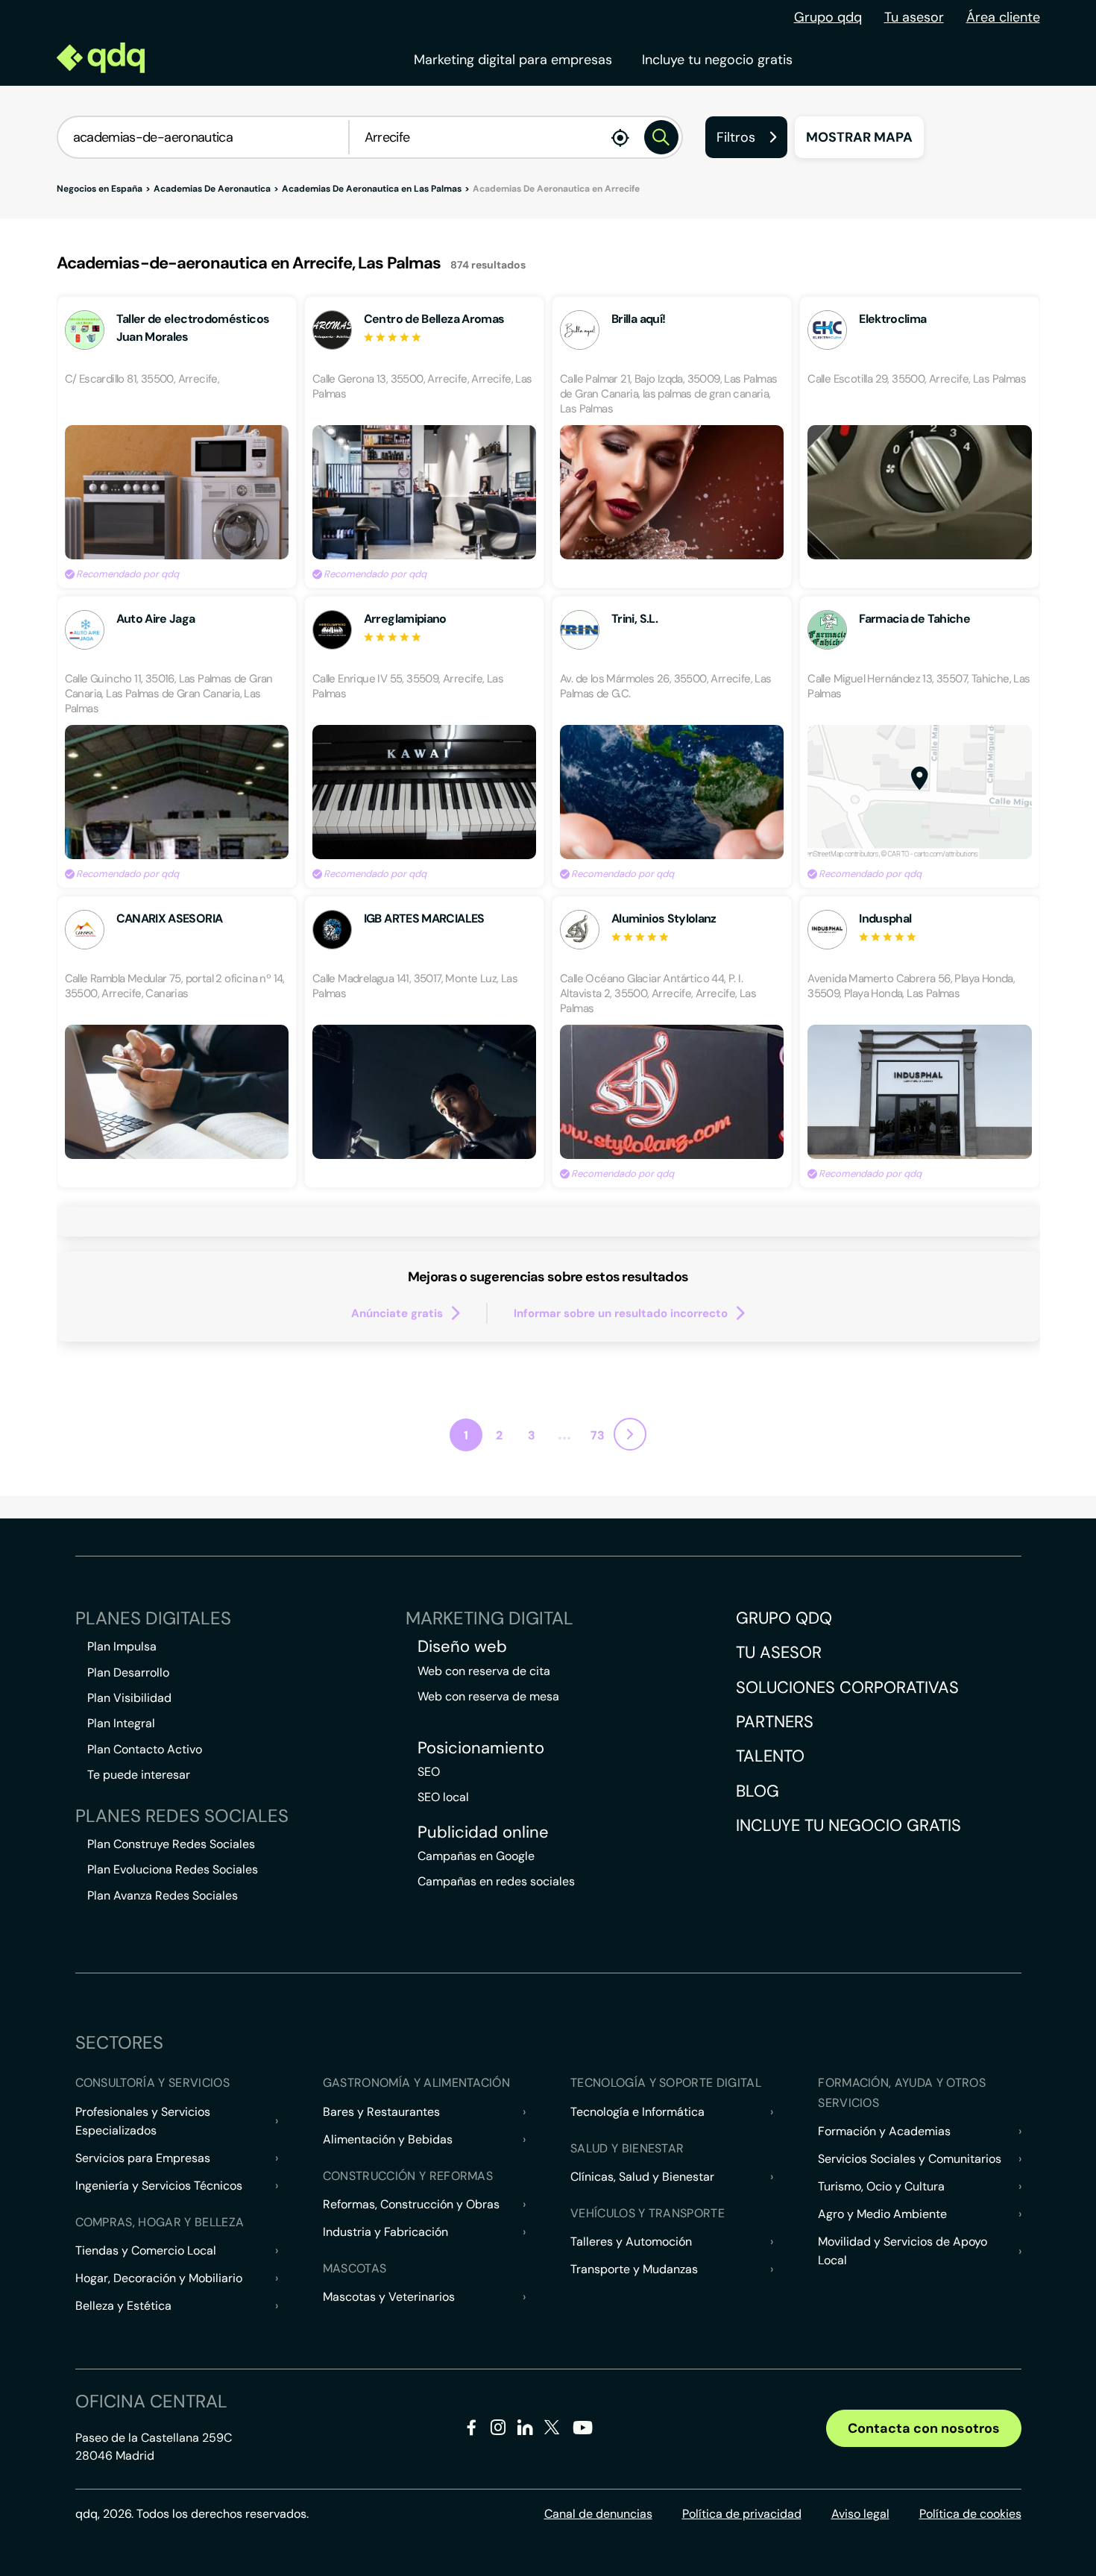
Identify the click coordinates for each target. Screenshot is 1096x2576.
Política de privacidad (742, 2514)
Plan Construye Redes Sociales (171, 1844)
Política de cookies (970, 2514)
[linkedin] (525, 2430)
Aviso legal (860, 2514)
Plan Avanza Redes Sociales (163, 1895)
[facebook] (472, 2430)
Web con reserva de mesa (488, 1696)
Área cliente (1003, 17)
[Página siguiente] (630, 1434)
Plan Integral (121, 1723)
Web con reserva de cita (484, 1671)
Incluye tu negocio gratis (717, 60)
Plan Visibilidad (129, 1698)
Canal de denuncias (598, 2514)
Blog (758, 1791)
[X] (552, 2430)
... (564, 1433)
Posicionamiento (481, 1748)
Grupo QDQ (784, 1618)
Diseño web (462, 1647)
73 (598, 1435)
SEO (429, 1772)
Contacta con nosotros (924, 2428)
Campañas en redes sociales (496, 1881)
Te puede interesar (139, 1775)
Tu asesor (914, 17)
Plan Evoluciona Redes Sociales (173, 1869)
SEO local (443, 1797)
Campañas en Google (476, 1856)
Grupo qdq (828, 17)
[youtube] (582, 2433)
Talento (770, 1756)
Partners (775, 1722)
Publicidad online (483, 1832)
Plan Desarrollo (128, 1672)
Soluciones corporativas (847, 1687)
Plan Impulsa (122, 1646)
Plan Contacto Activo (145, 1749)
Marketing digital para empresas (513, 60)
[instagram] (498, 2430)
